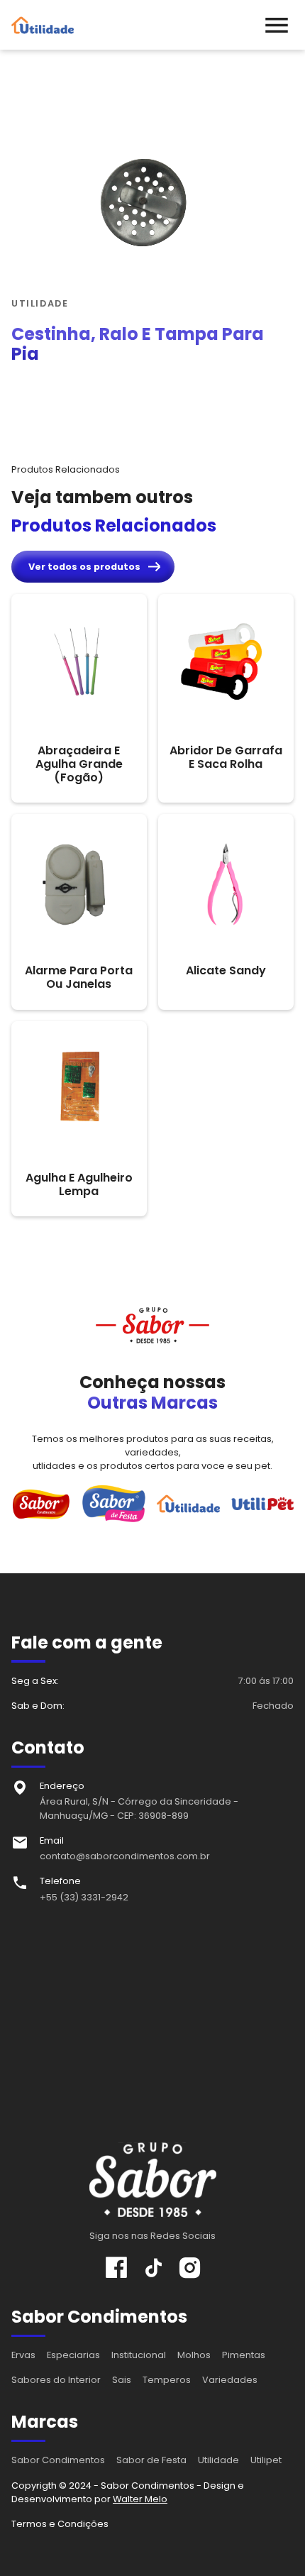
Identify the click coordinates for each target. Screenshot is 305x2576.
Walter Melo (140, 2499)
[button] (277, 25)
